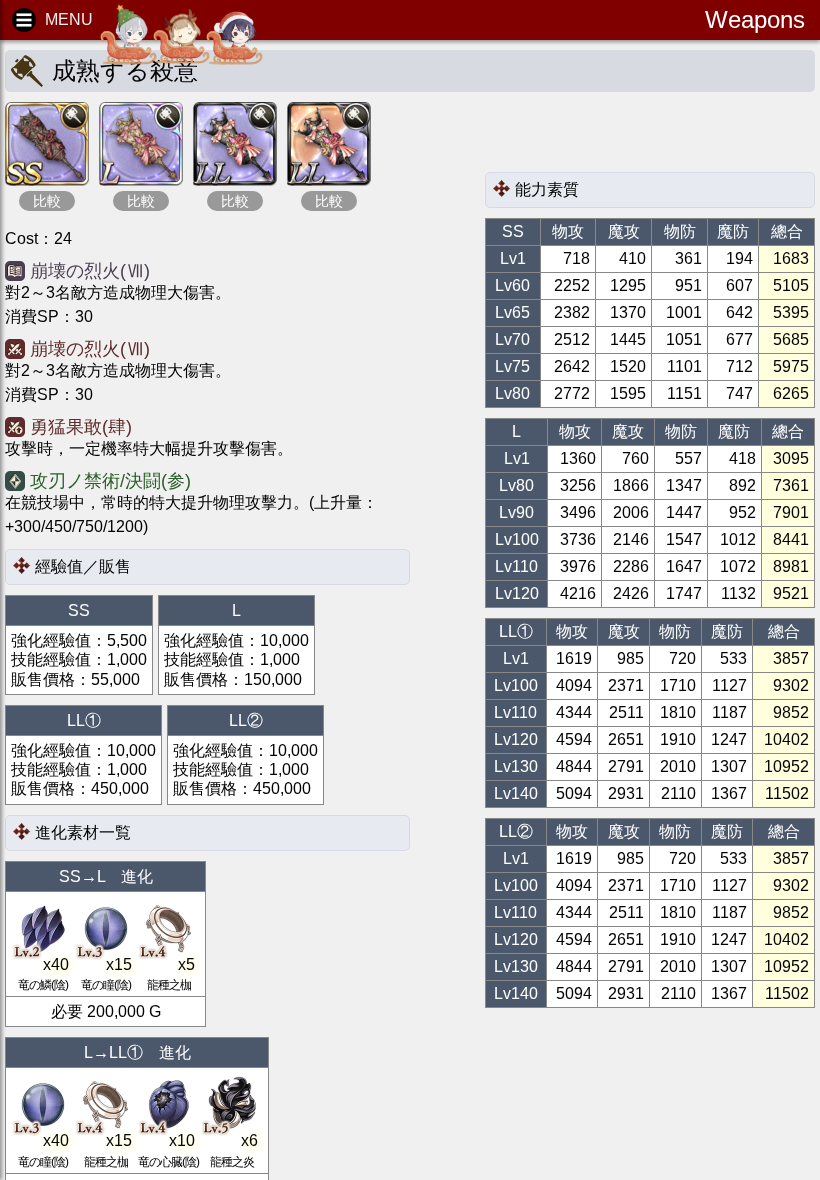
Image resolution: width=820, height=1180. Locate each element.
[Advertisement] (645, 137)
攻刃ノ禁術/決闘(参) (110, 481)
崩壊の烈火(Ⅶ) (90, 271)
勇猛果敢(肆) (81, 427)
